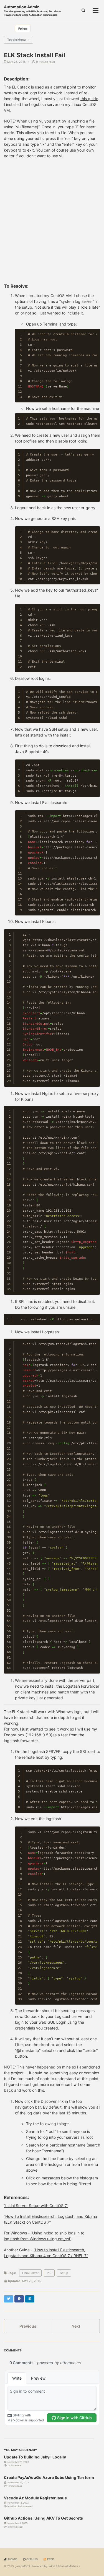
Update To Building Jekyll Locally (35, 2457)
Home (12, 2559)
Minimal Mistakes (69, 2566)
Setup (64, 2273)
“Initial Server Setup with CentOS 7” (36, 2206)
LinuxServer (30, 2273)
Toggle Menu (17, 40)
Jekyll (51, 2566)
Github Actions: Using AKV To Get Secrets (43, 2518)
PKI (49, 2273)
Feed (50, 2559)
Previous (28, 2326)
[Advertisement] (52, 223)
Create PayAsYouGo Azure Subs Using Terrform (49, 2477)
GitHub (32, 2559)
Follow (23, 29)
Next (76, 2326)
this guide (89, 99)
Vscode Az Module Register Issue (35, 2498)
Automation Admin (33, 10)
